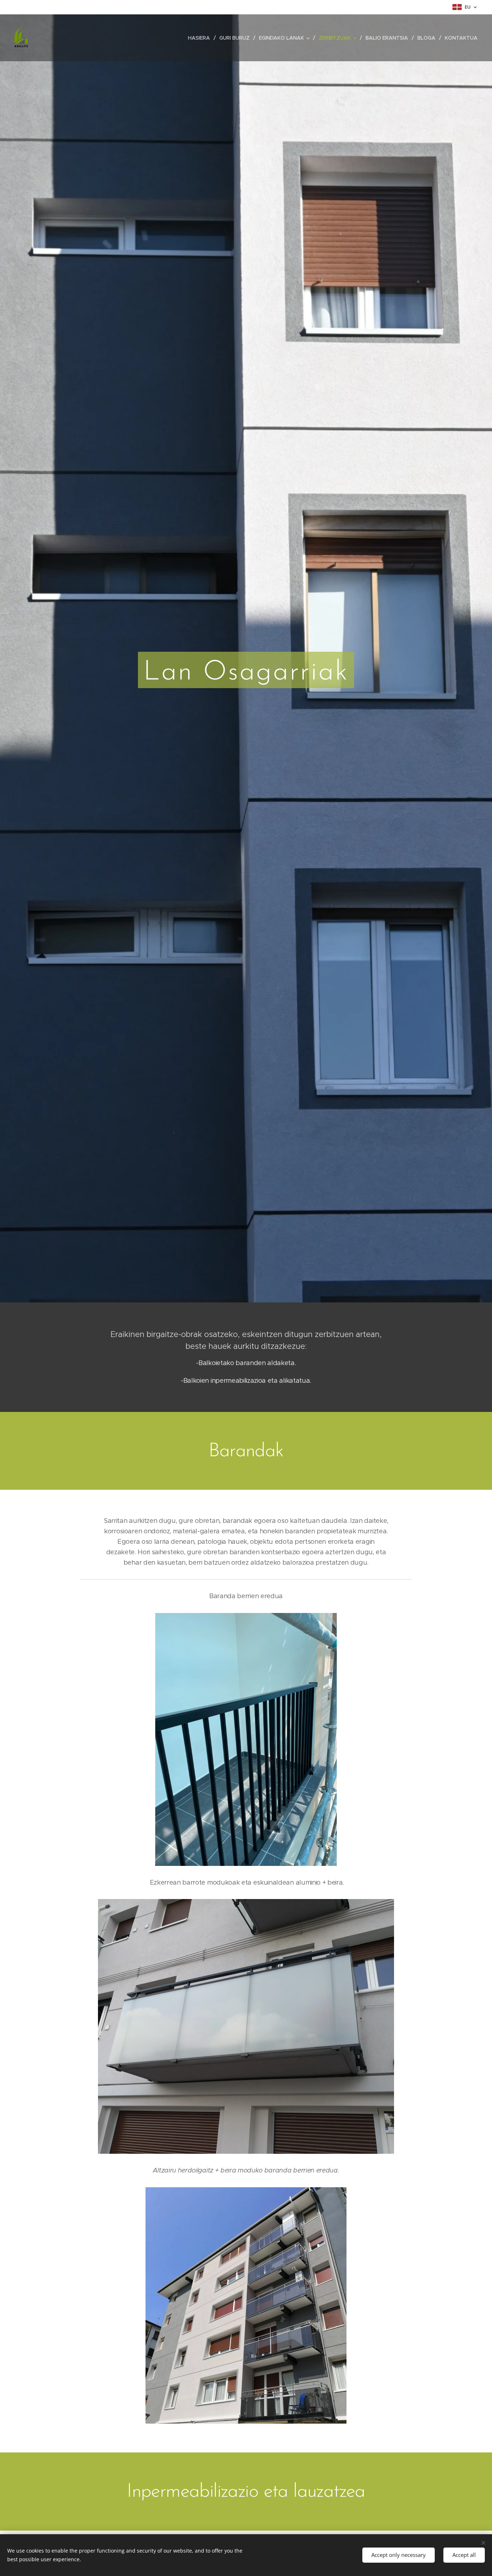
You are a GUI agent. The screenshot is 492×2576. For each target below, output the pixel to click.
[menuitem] (201, 38)
